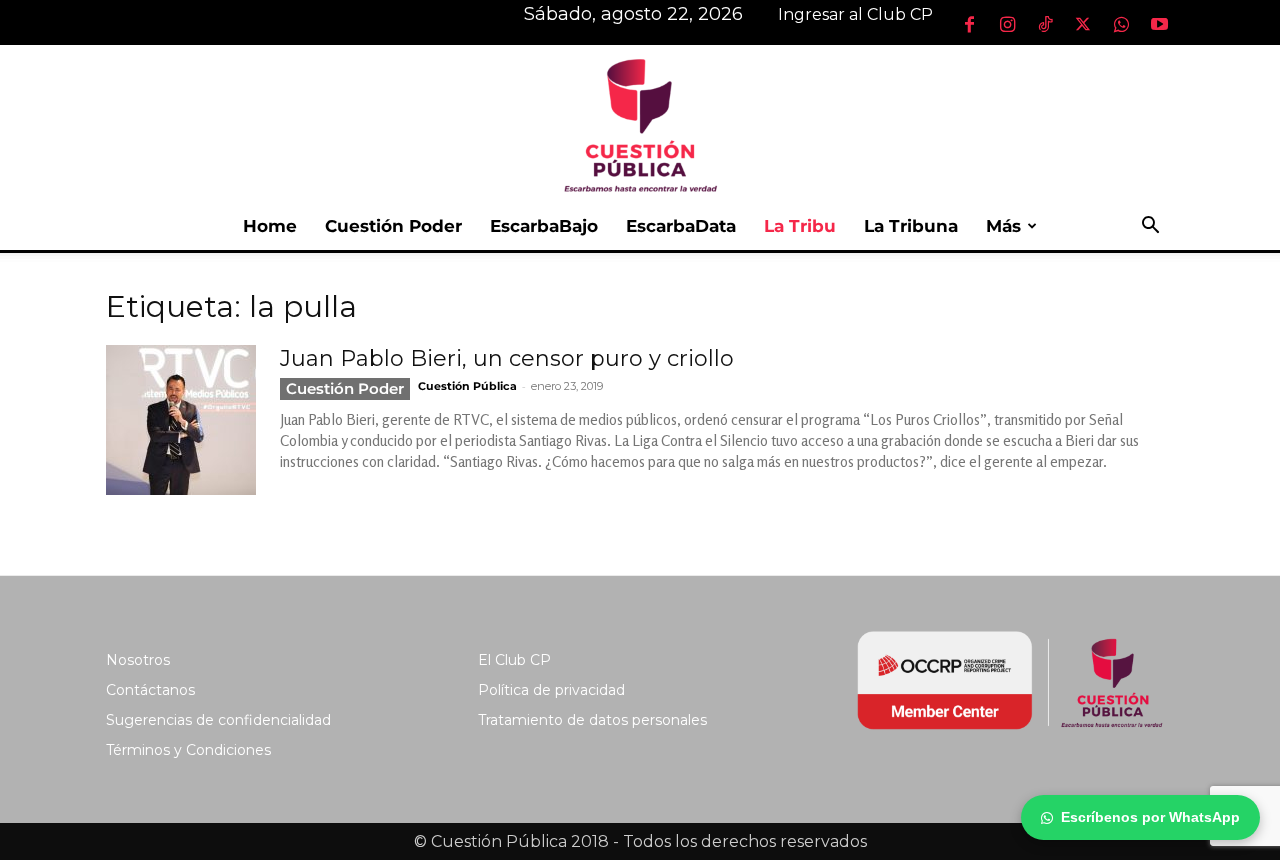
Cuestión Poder (393, 226)
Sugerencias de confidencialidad (218, 720)
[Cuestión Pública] (640, 123)
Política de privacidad (551, 690)
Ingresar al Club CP (855, 14)
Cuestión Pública (467, 386)
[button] (1150, 227)
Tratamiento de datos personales (592, 720)
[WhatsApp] (1121, 24)
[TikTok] (1045, 24)
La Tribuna (911, 226)
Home (270, 226)
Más (1003, 226)
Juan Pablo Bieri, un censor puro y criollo (507, 358)
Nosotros (138, 660)
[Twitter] (1083, 24)
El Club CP (514, 660)
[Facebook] (969, 24)
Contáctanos (150, 690)
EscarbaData (681, 226)
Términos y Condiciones (188, 750)
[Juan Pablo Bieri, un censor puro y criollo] (181, 420)
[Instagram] (1007, 24)
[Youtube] (1159, 24)
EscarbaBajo (544, 226)
